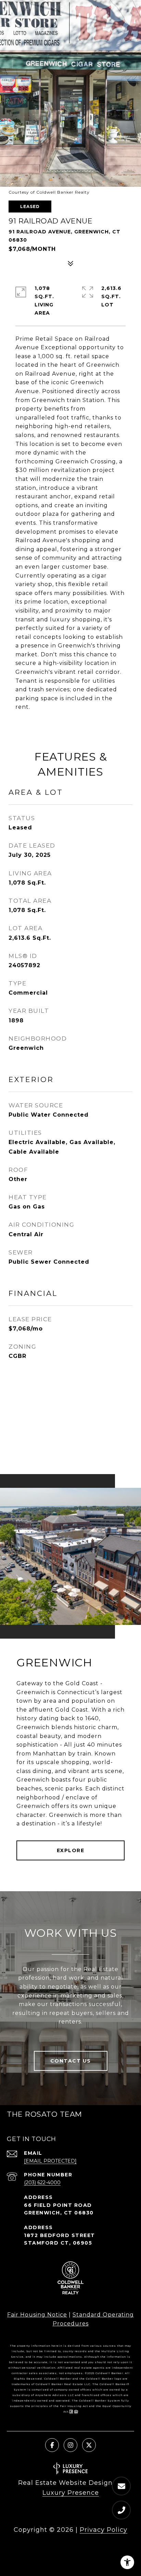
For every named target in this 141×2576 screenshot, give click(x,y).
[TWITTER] (89, 2445)
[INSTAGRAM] (70, 2445)
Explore (71, 1850)
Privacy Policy (104, 2530)
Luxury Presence (71, 2493)
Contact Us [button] (71, 2061)
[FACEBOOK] (52, 2445)
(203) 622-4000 (42, 2183)
